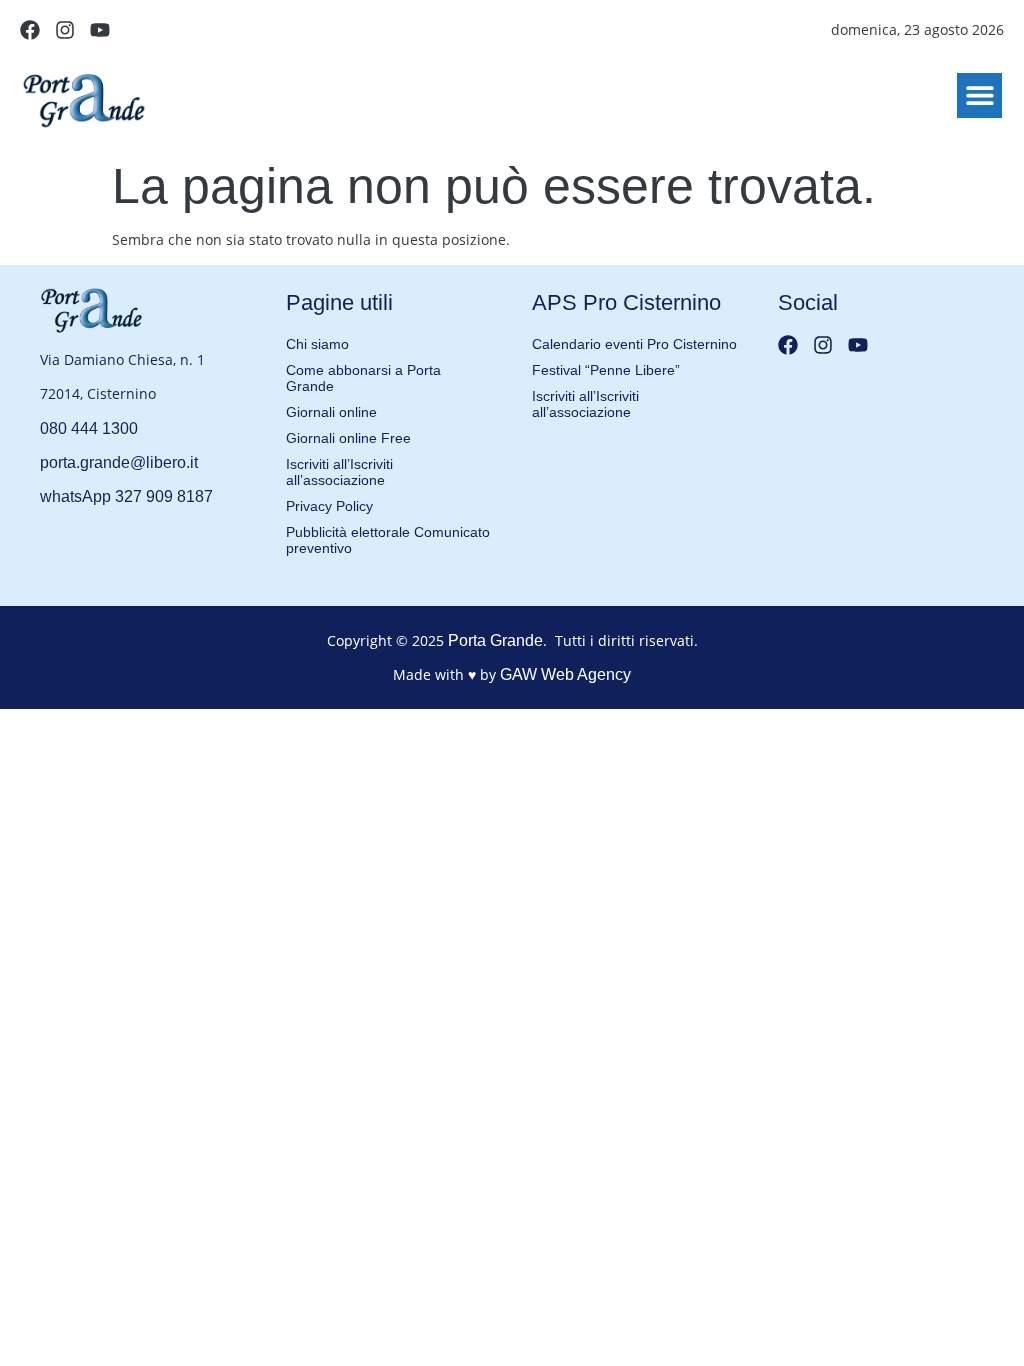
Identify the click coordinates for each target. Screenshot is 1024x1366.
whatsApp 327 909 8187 (126, 496)
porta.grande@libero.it (119, 462)
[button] (979, 95)
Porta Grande (495, 640)
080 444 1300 (89, 428)
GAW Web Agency (565, 674)
